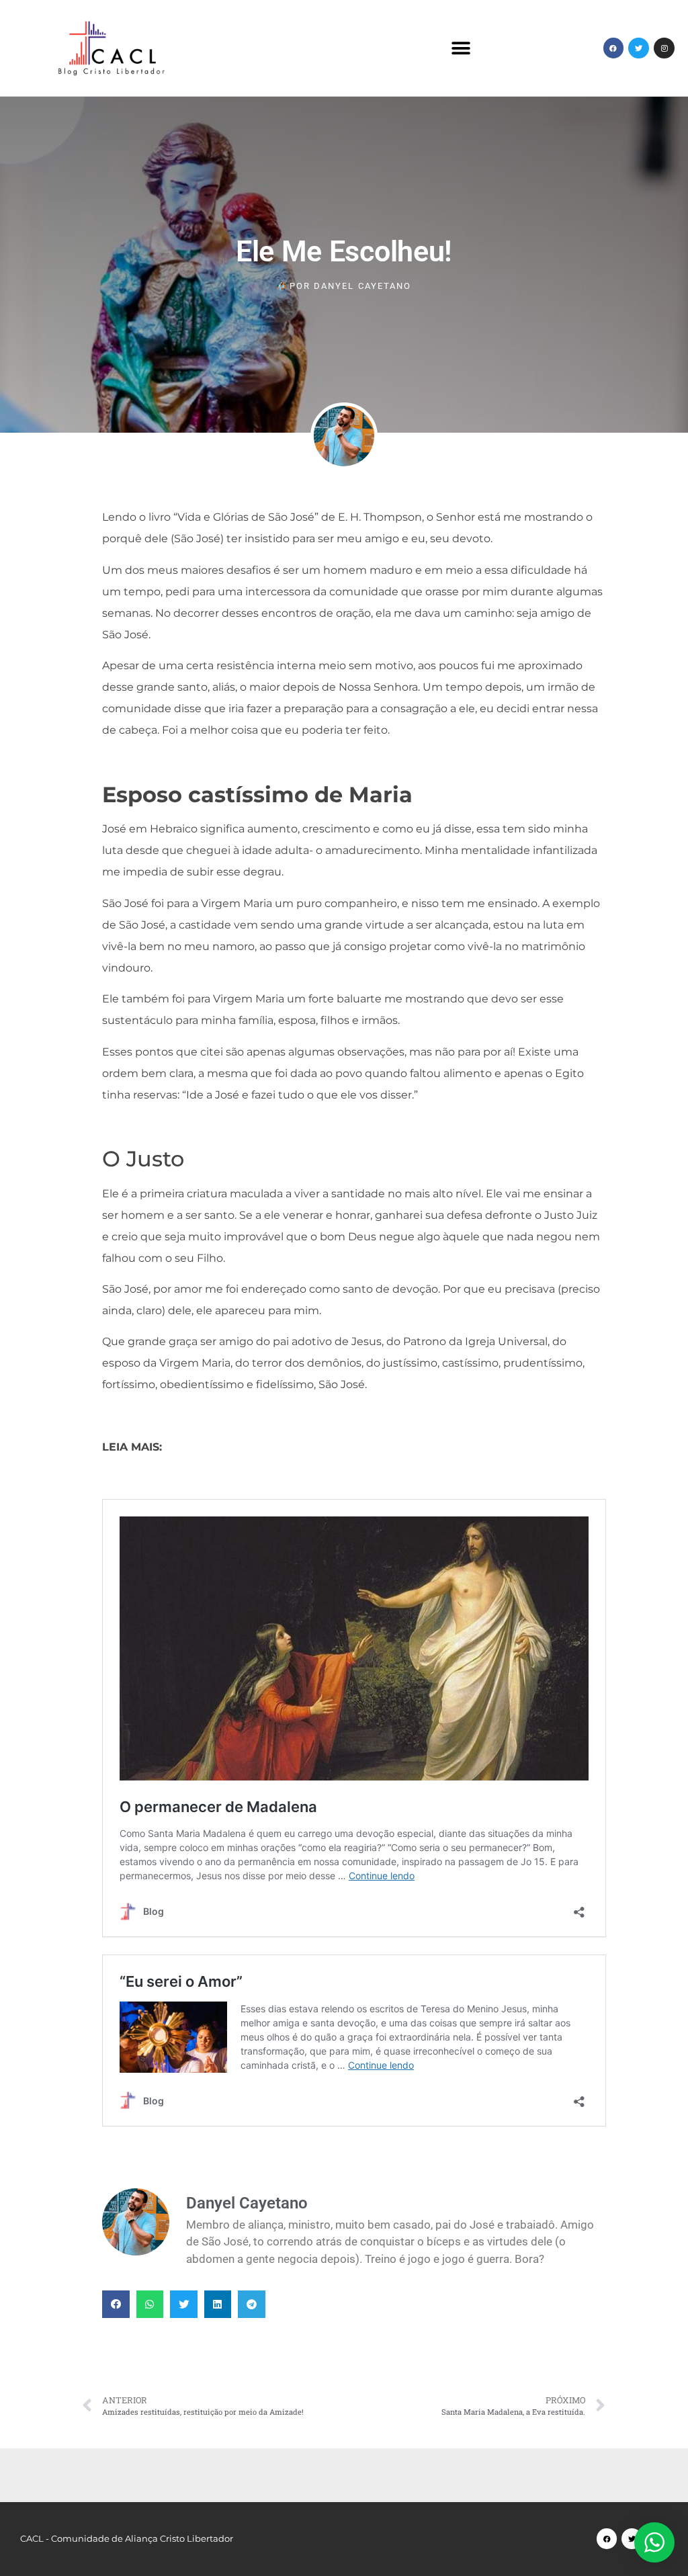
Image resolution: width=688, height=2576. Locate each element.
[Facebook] (614, 48)
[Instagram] (664, 48)
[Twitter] (639, 48)
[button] (461, 48)
